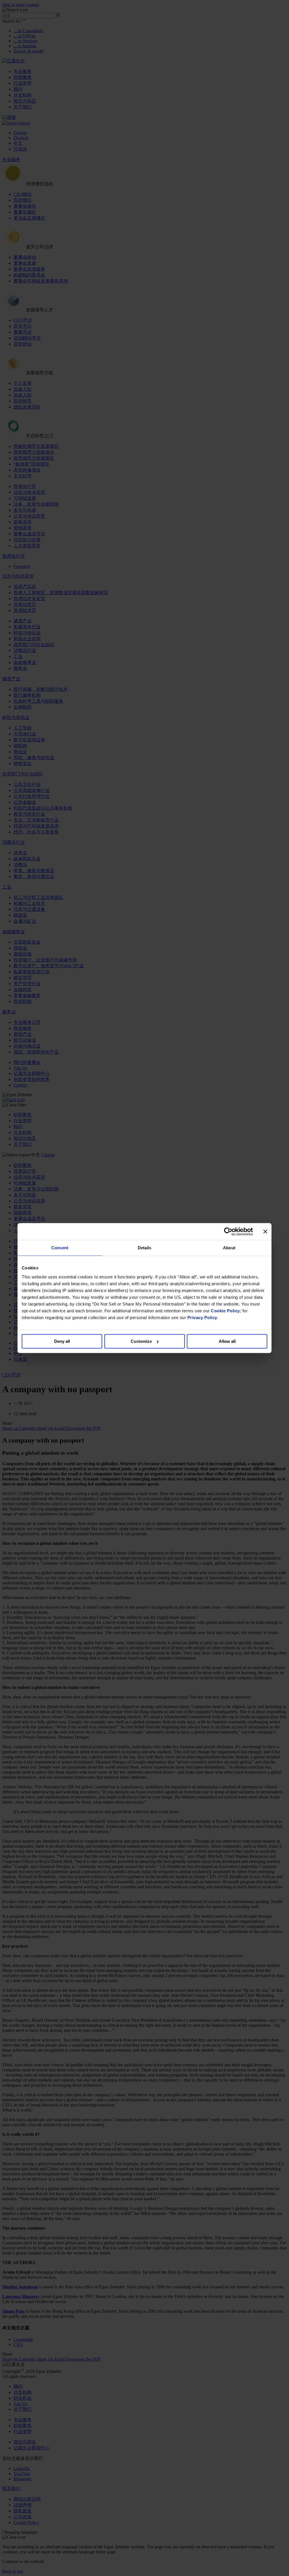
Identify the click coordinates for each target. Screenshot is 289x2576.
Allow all (227, 1341)
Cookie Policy (225, 1311)
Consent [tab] (60, 1248)
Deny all (62, 1341)
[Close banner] (265, 1231)
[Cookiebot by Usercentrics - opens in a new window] (228, 1231)
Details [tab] (145, 1248)
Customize (141, 1341)
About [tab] (229, 1248)
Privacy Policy (202, 1318)
